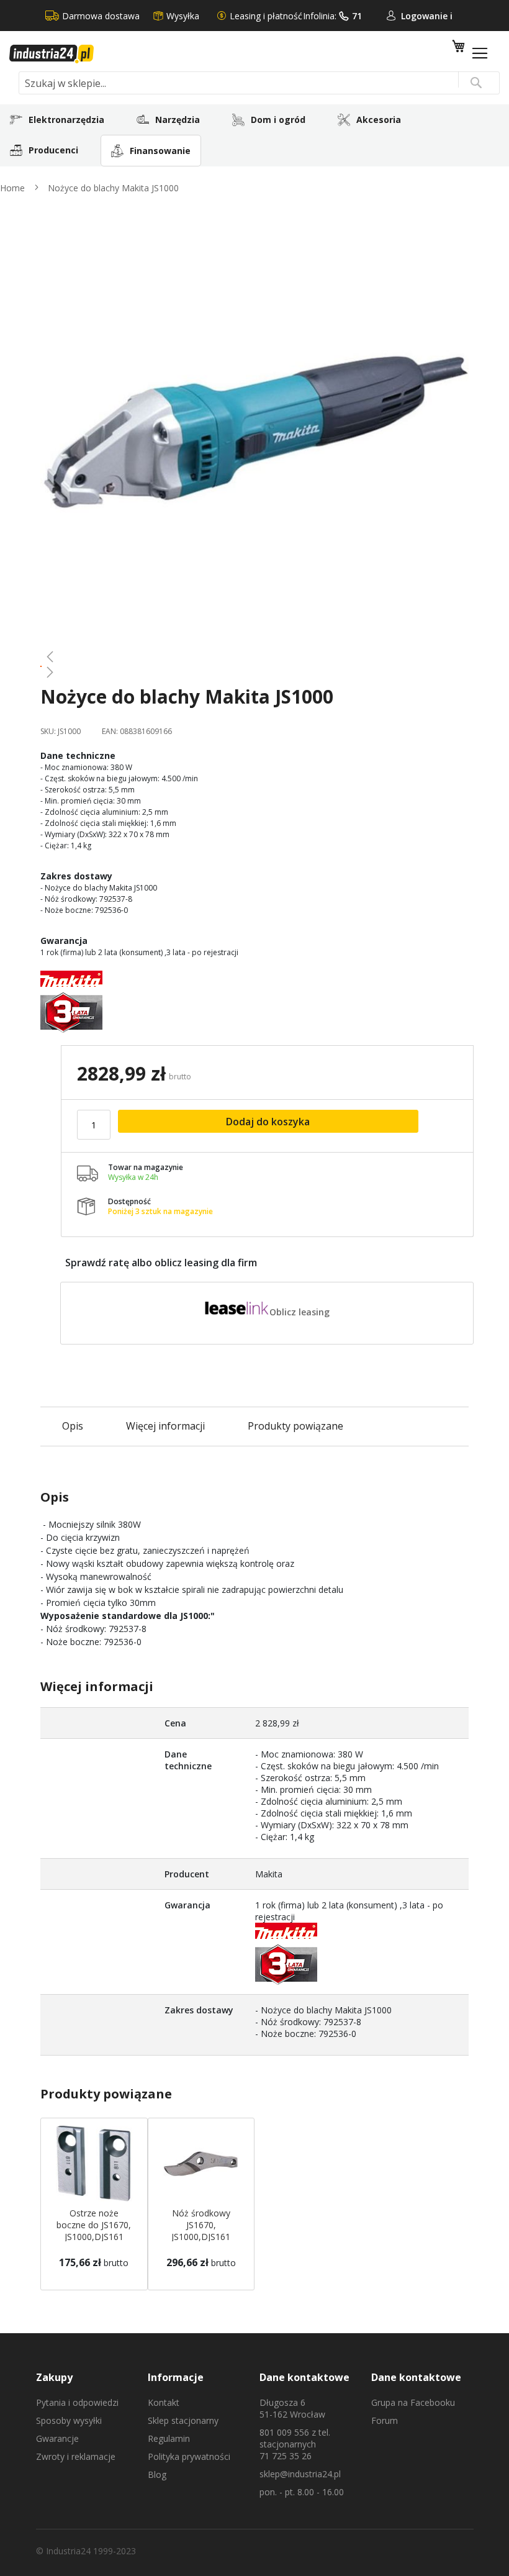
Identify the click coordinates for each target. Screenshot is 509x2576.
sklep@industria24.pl (300, 2474)
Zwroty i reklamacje (76, 2456)
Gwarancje (57, 2438)
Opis (73, 1426)
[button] (254, 656)
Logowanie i (427, 16)
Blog (157, 2474)
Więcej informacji (165, 1426)
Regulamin (169, 2438)
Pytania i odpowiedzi (77, 2402)
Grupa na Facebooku (413, 2402)
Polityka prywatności (189, 2456)
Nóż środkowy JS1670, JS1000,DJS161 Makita (201, 2231)
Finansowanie (160, 151)
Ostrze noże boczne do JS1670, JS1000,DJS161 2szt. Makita (94, 2231)
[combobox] (259, 83)
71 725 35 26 (286, 2456)
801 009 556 (284, 2432)
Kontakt (164, 2402)
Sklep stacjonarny (183, 2420)
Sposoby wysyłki (69, 2420)
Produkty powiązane (295, 1426)
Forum (385, 2420)
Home (12, 188)
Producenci (53, 150)
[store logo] (52, 54)
